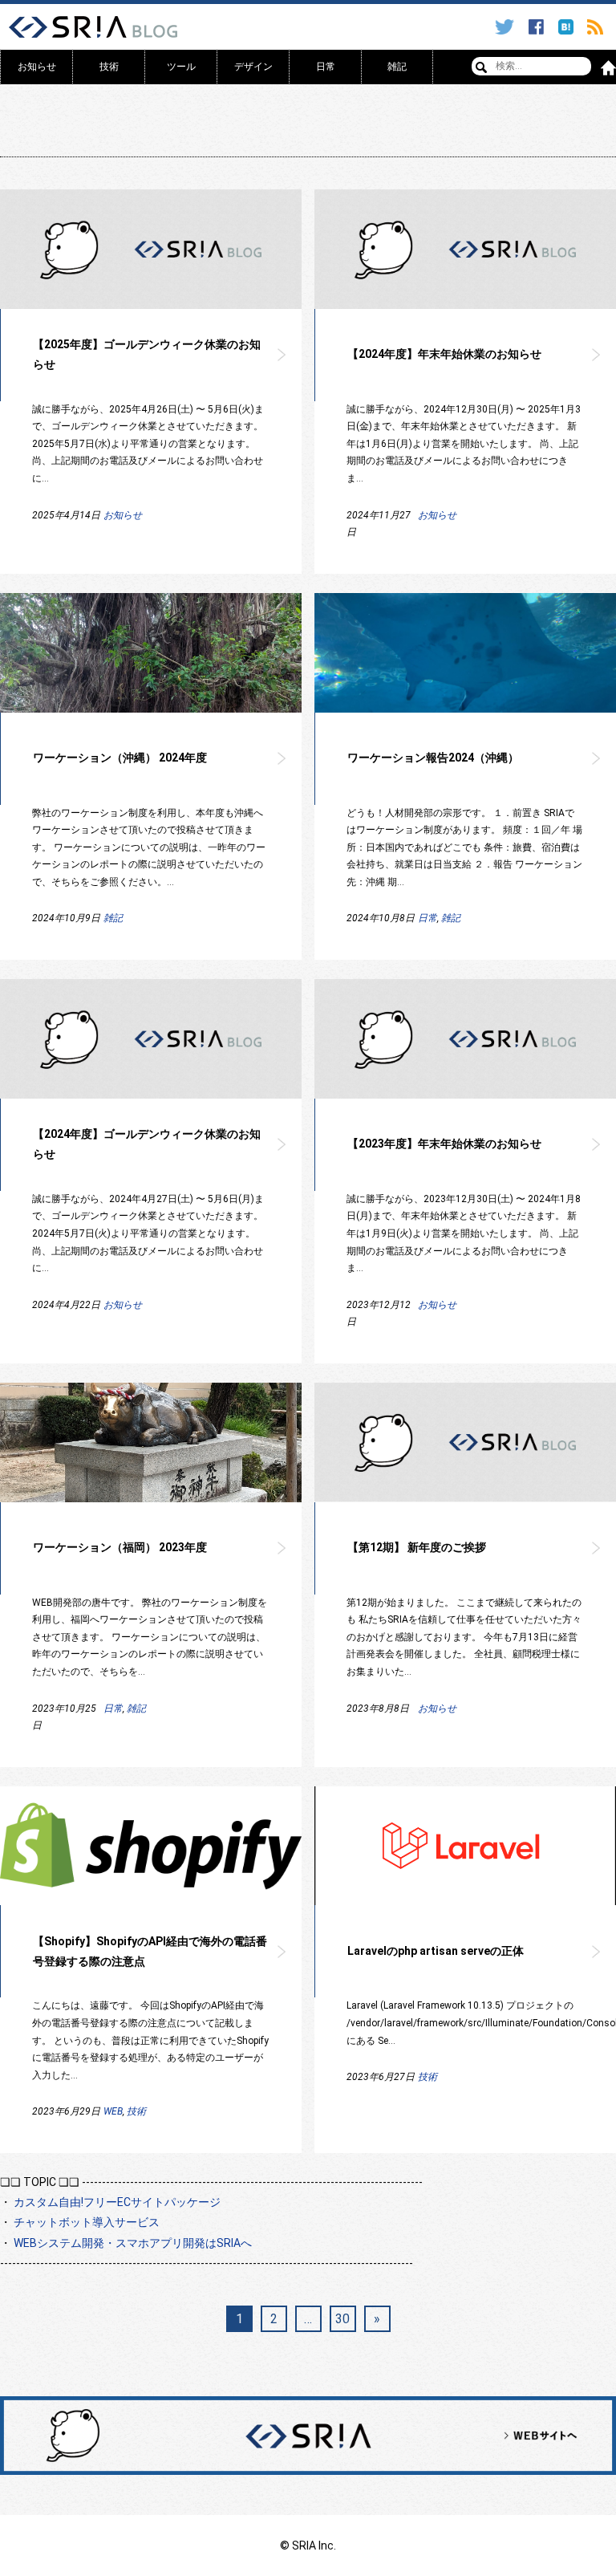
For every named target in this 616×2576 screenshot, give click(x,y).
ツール (181, 67)
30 (342, 2319)
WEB (113, 2111)
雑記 (397, 67)
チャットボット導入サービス (87, 2222)
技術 (109, 67)
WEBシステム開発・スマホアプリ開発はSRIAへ (133, 2243)
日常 (326, 67)
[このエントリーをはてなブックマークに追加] (568, 27)
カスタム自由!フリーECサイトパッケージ (117, 2202)
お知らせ (37, 67)
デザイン (253, 67)
